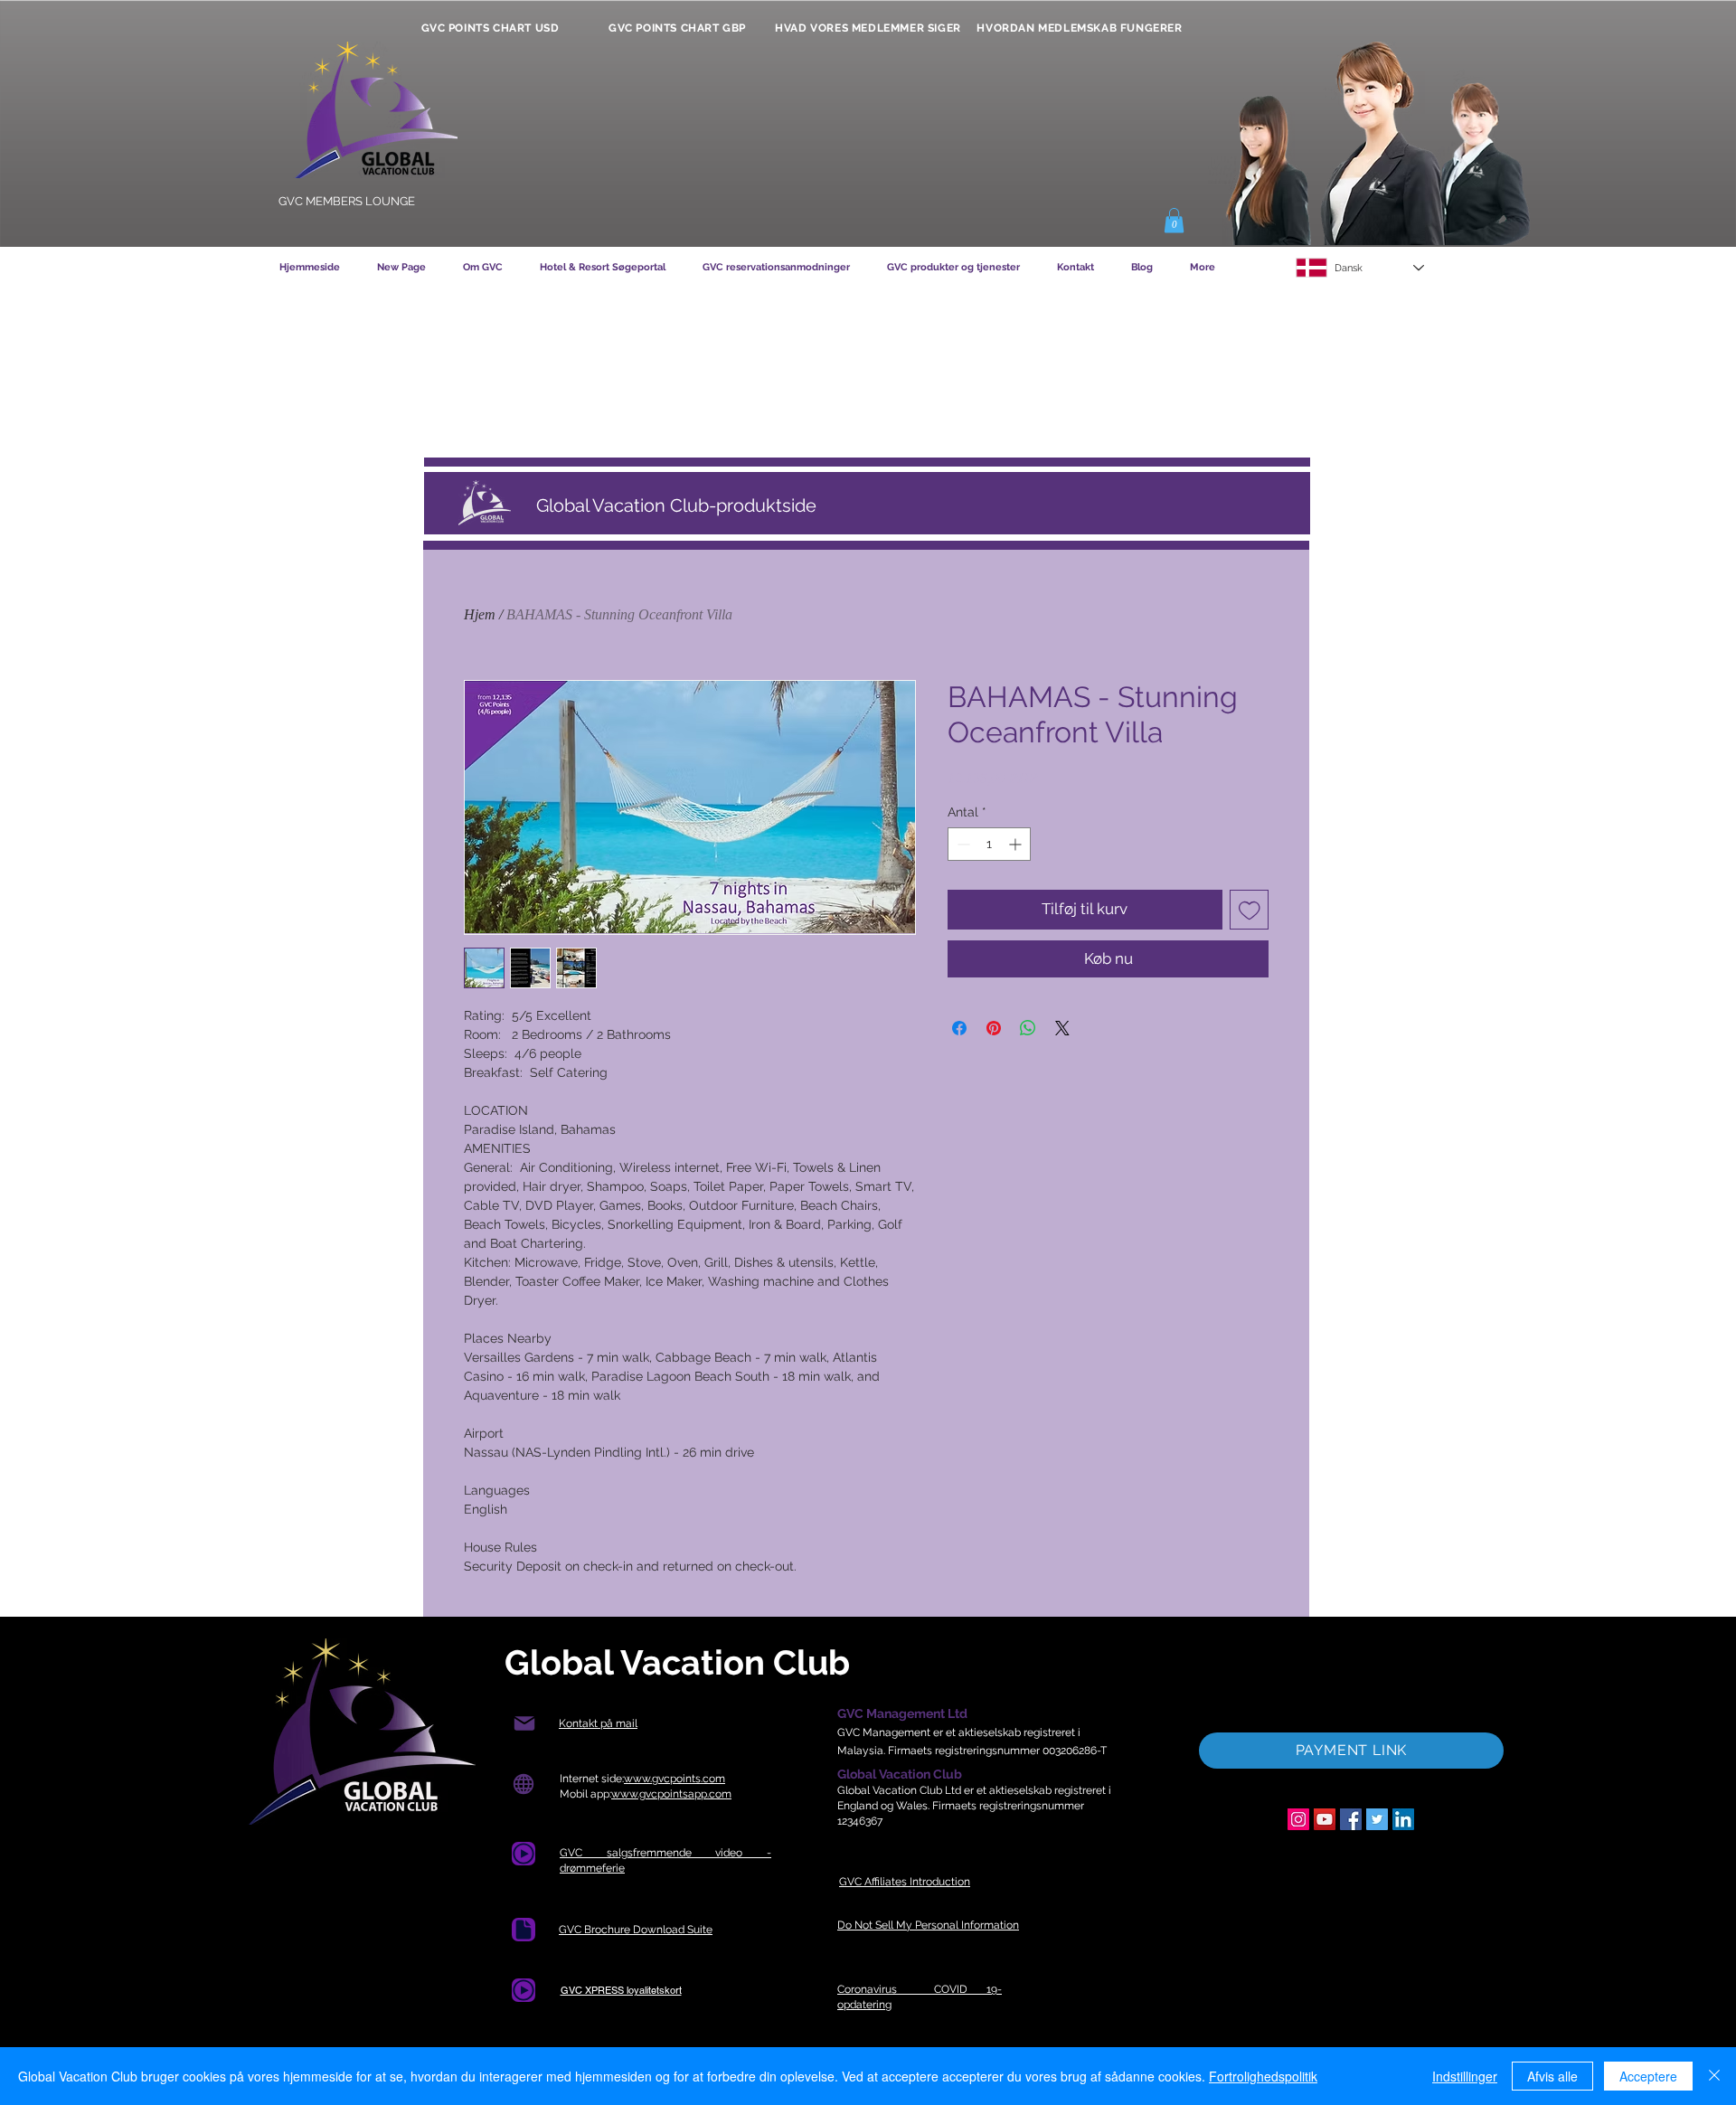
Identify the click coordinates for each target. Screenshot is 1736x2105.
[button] (1174, 220)
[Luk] (1714, 2076)
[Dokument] (524, 1930)
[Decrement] (962, 844)
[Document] (524, 1854)
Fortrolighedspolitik (1263, 2076)
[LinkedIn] (1403, 1819)
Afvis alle (1552, 2076)
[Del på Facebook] (959, 1028)
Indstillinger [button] (1465, 2076)
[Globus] (523, 1784)
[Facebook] (1351, 1819)
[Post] (524, 1724)
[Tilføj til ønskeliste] (1250, 910)
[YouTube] (1325, 1819)
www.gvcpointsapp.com (671, 1794)
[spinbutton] (989, 844)
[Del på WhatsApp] (1028, 1028)
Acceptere (1648, 2076)
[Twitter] (1377, 1819)
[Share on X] (1062, 1028)
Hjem (480, 614)
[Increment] (1017, 844)
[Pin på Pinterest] (994, 1028)
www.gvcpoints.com (675, 1779)
